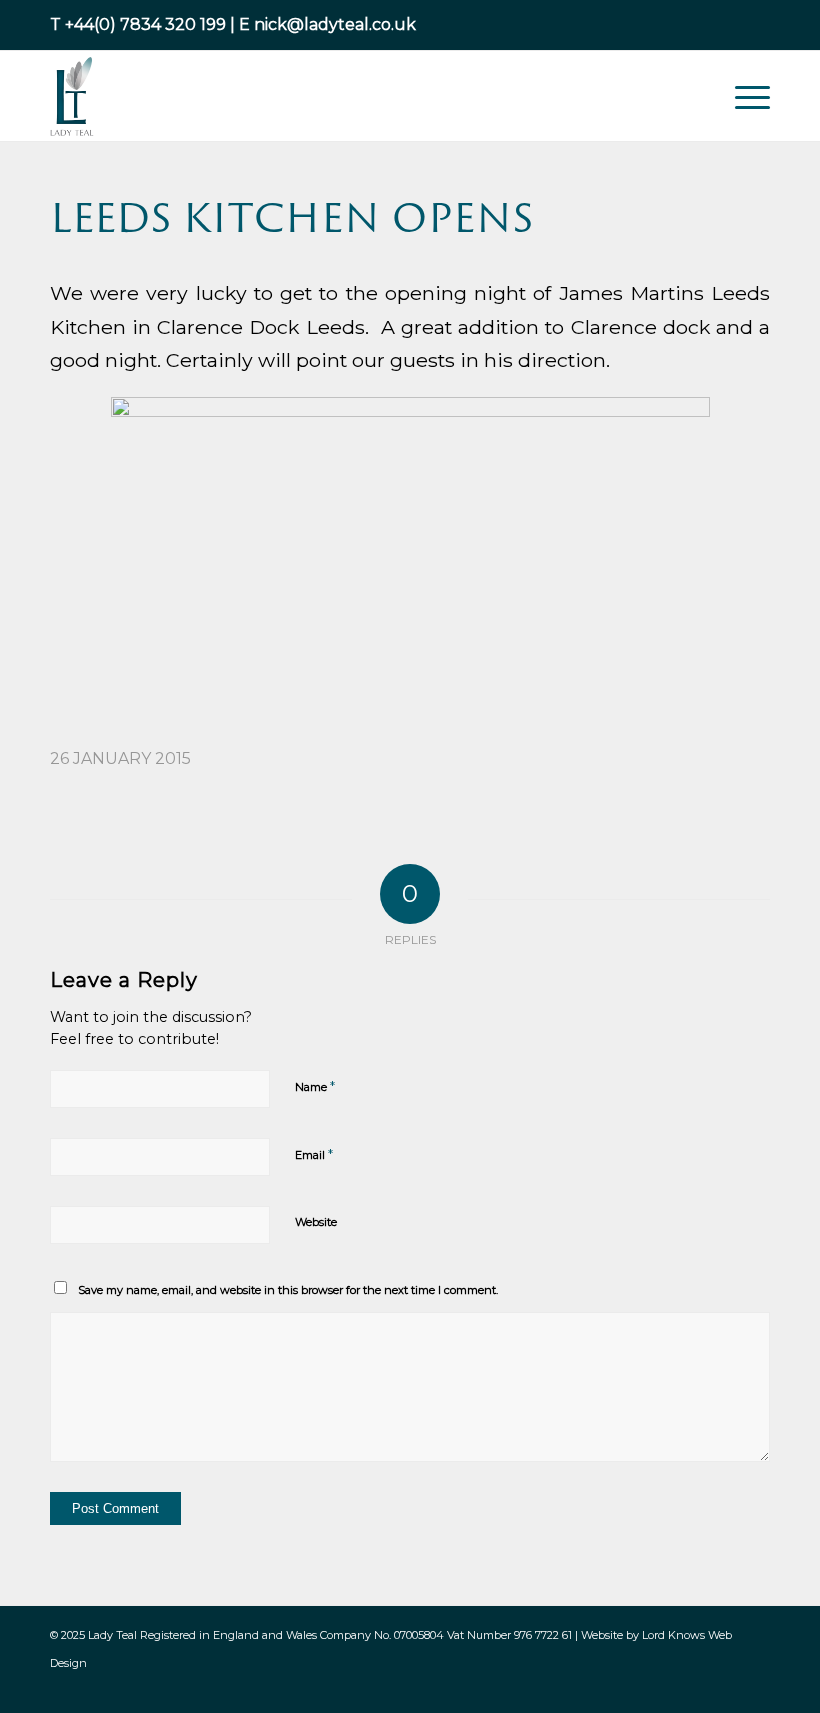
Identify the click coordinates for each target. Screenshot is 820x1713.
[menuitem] (742, 96)
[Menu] (742, 96)
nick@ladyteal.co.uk (335, 24)
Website (316, 1222)
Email (314, 1154)
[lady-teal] (72, 96)
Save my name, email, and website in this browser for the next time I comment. (288, 1290)
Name (315, 1086)
